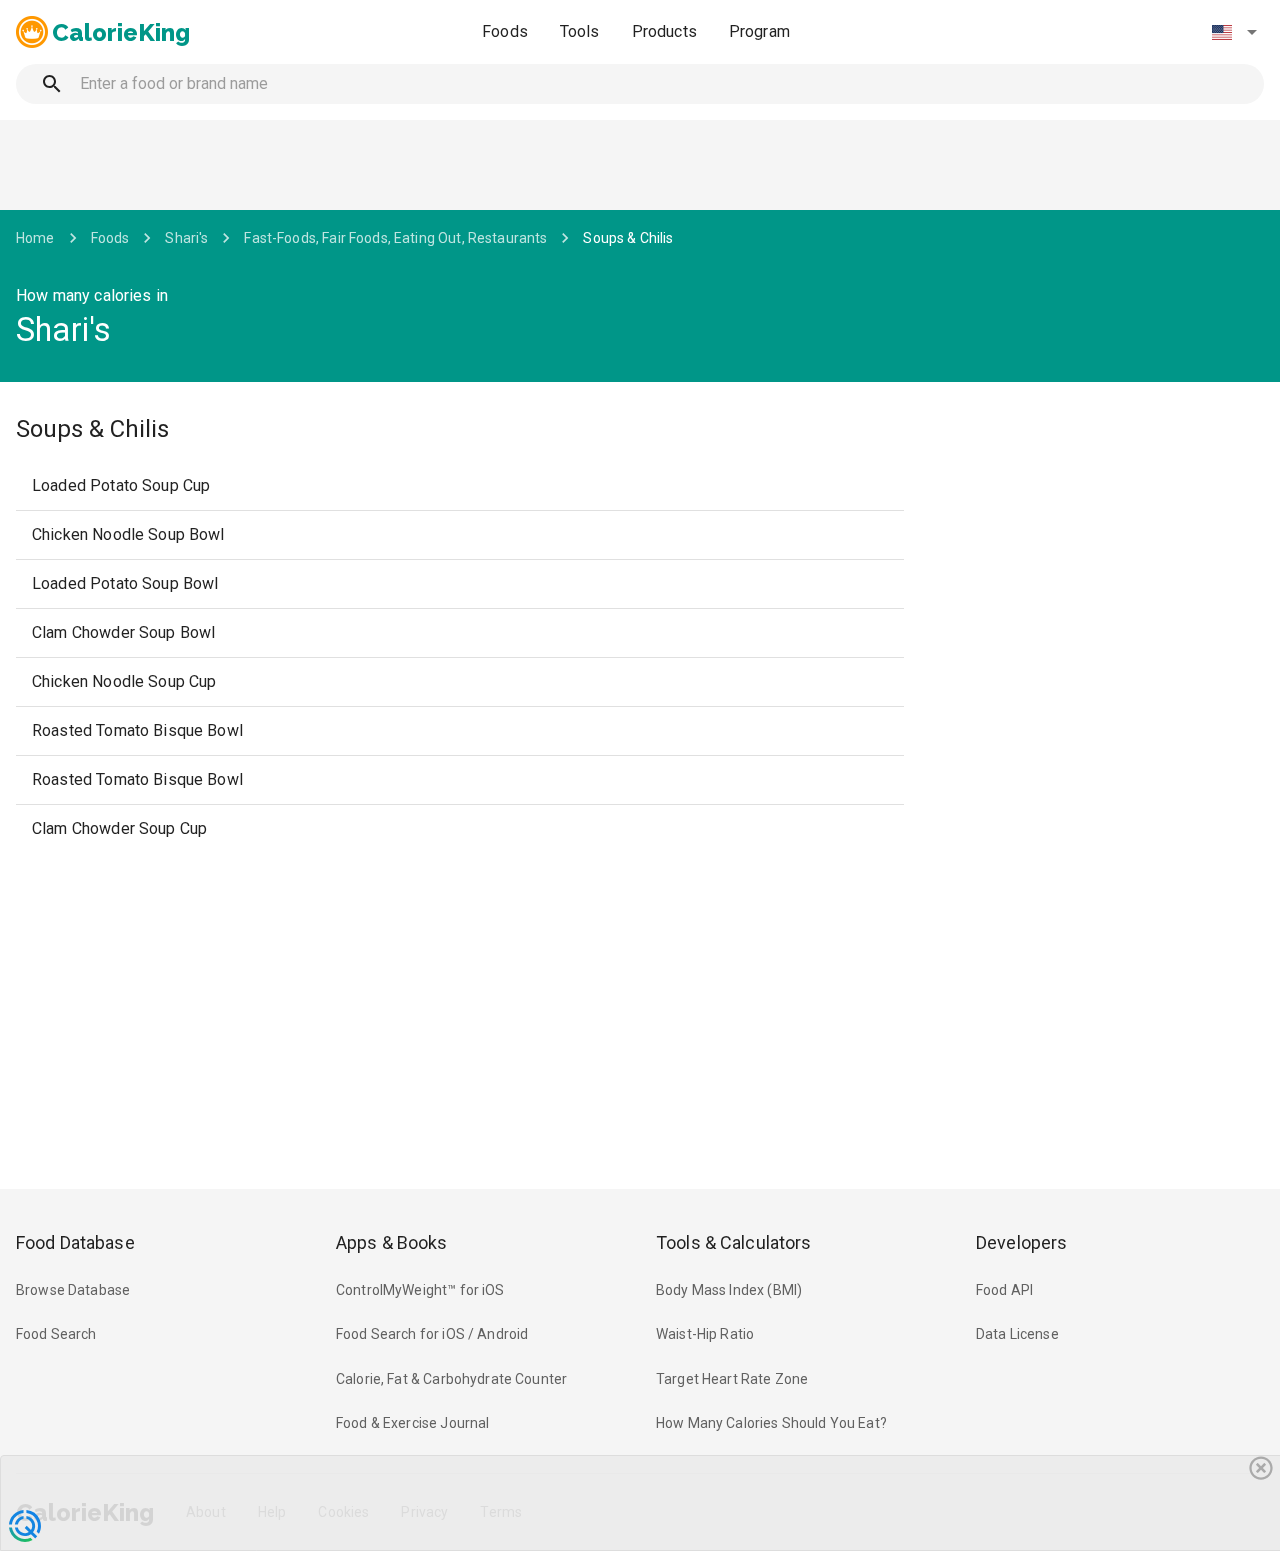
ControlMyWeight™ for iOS (420, 1290)
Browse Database (73, 1290)
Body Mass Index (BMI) (729, 1290)
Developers (1021, 1242)
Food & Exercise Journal (412, 1423)
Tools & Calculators (734, 1242)
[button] (1234, 32)
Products (664, 31)
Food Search (56, 1334)
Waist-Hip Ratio (705, 1334)
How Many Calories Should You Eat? (771, 1423)
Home (35, 238)
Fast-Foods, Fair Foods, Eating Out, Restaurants (395, 238)
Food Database (75, 1242)
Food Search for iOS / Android (432, 1334)
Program (759, 31)
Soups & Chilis (628, 238)
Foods (505, 31)
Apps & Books (392, 1242)
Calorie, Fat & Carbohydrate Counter (451, 1379)
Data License (1017, 1334)
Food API (1004, 1290)
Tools (580, 31)
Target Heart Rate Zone (732, 1379)
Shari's (186, 238)
